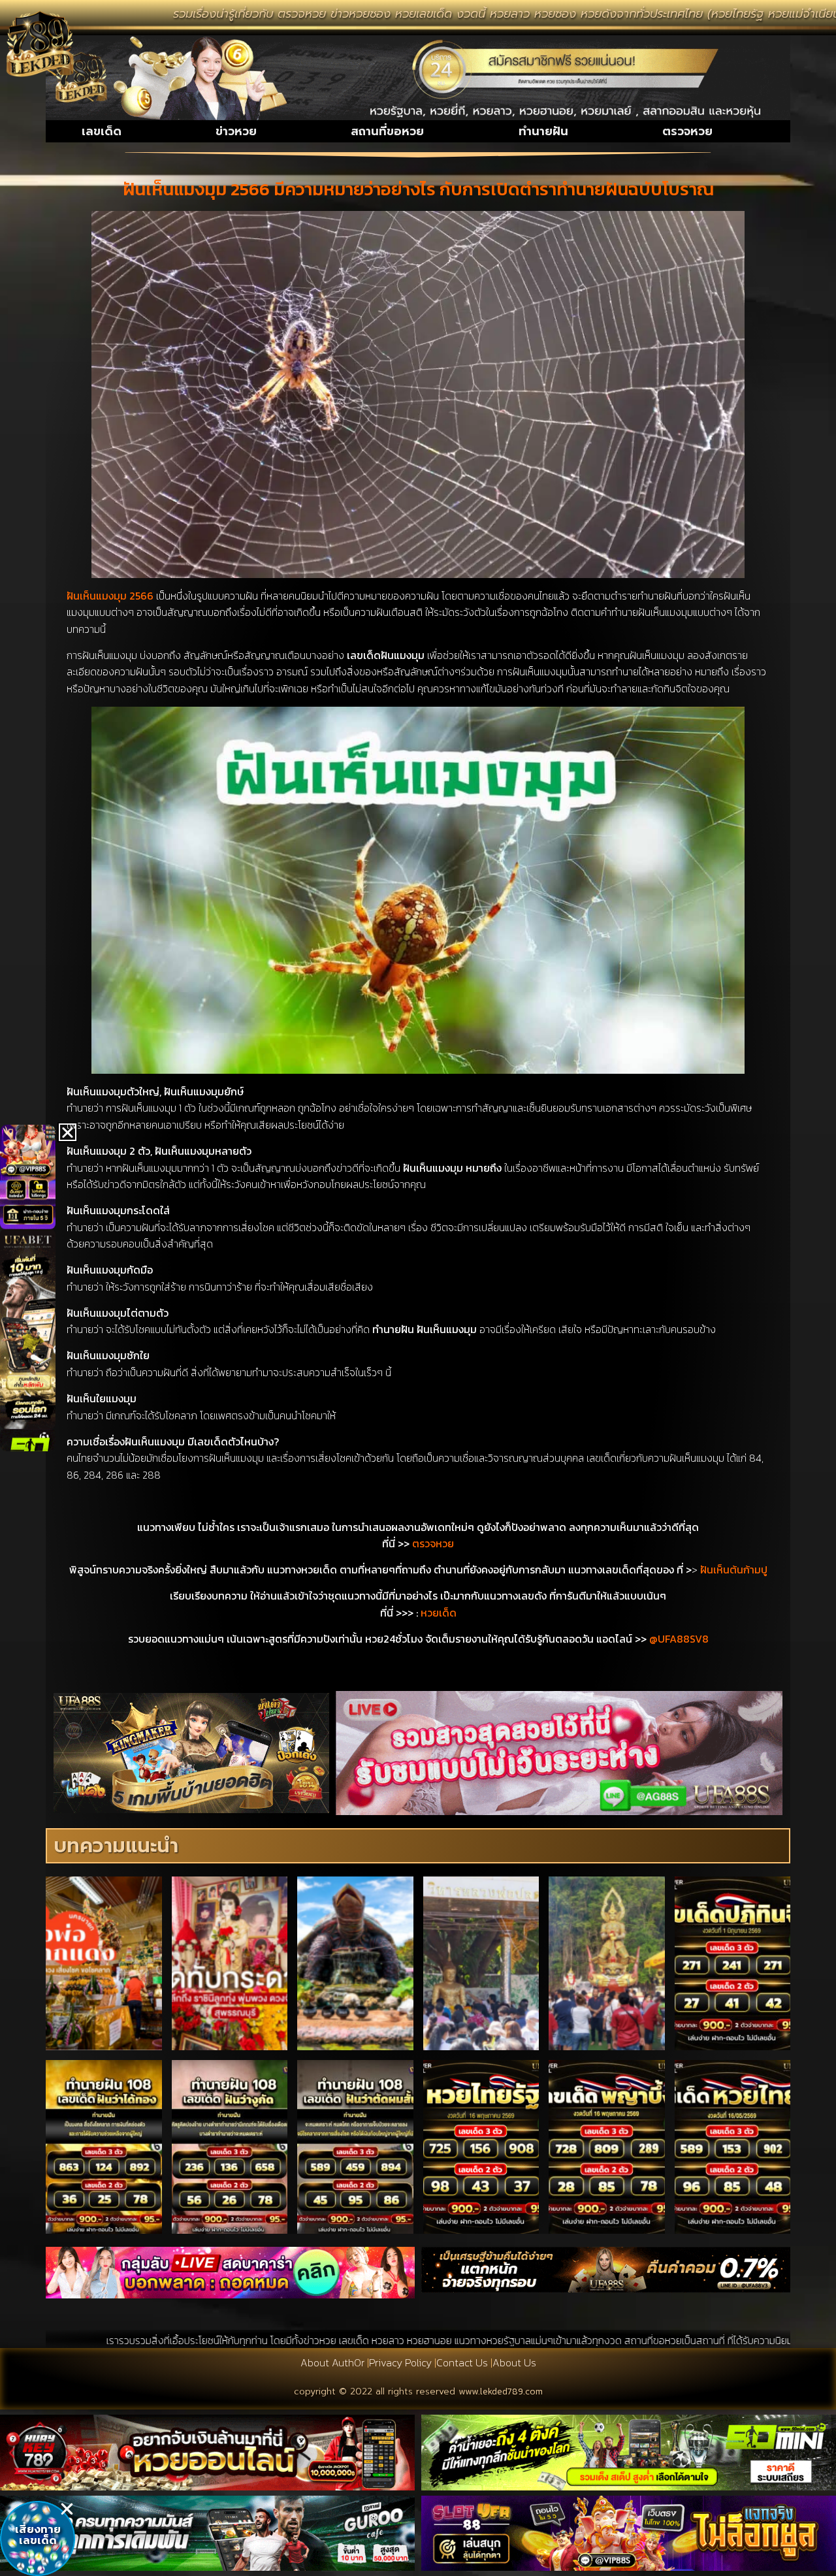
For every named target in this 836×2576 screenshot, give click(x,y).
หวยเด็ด (439, 1613)
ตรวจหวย (687, 131)
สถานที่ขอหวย (387, 131)
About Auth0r (332, 2362)
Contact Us (462, 2362)
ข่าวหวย (236, 131)
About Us (514, 2362)
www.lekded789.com (501, 2391)
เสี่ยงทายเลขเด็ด (38, 2535)
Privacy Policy (400, 2362)
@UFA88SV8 (679, 1639)
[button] (67, 2509)
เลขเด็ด (102, 131)
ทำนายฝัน (543, 131)
